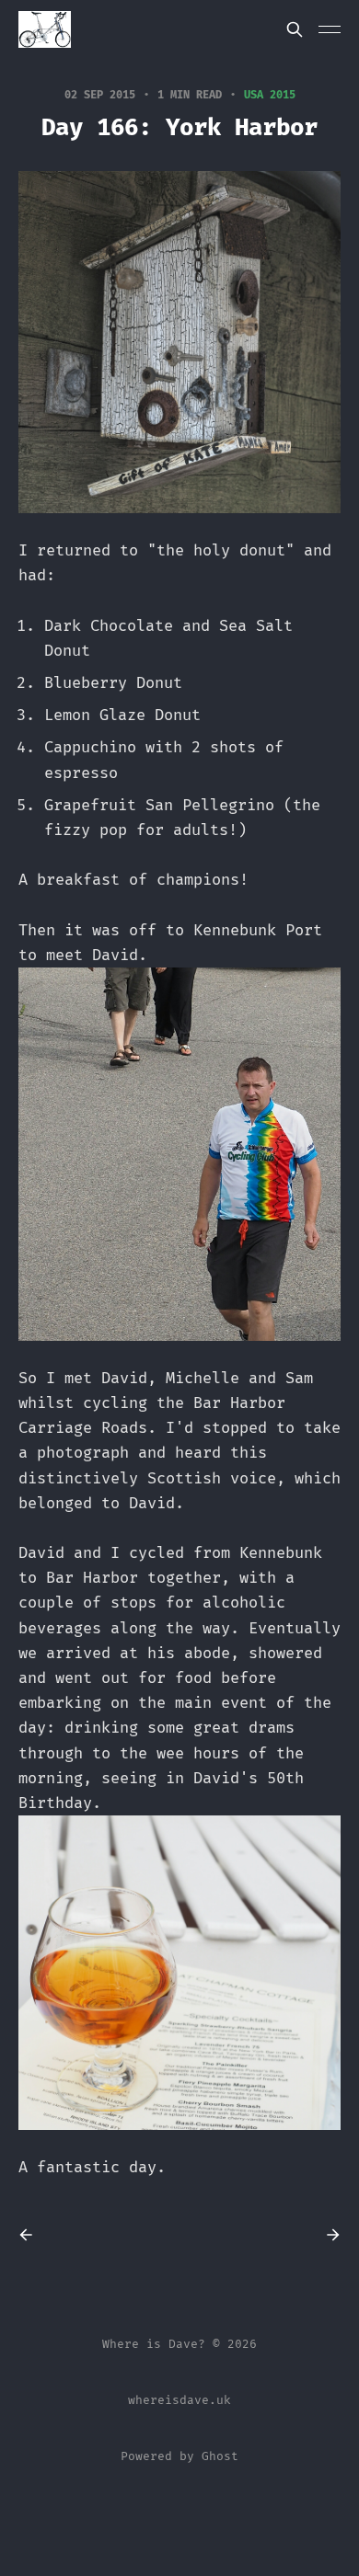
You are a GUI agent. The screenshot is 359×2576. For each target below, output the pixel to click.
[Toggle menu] (330, 29)
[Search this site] (295, 29)
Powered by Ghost (179, 2456)
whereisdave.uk (179, 2400)
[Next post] (327, 2235)
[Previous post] (32, 2235)
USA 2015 (270, 95)
